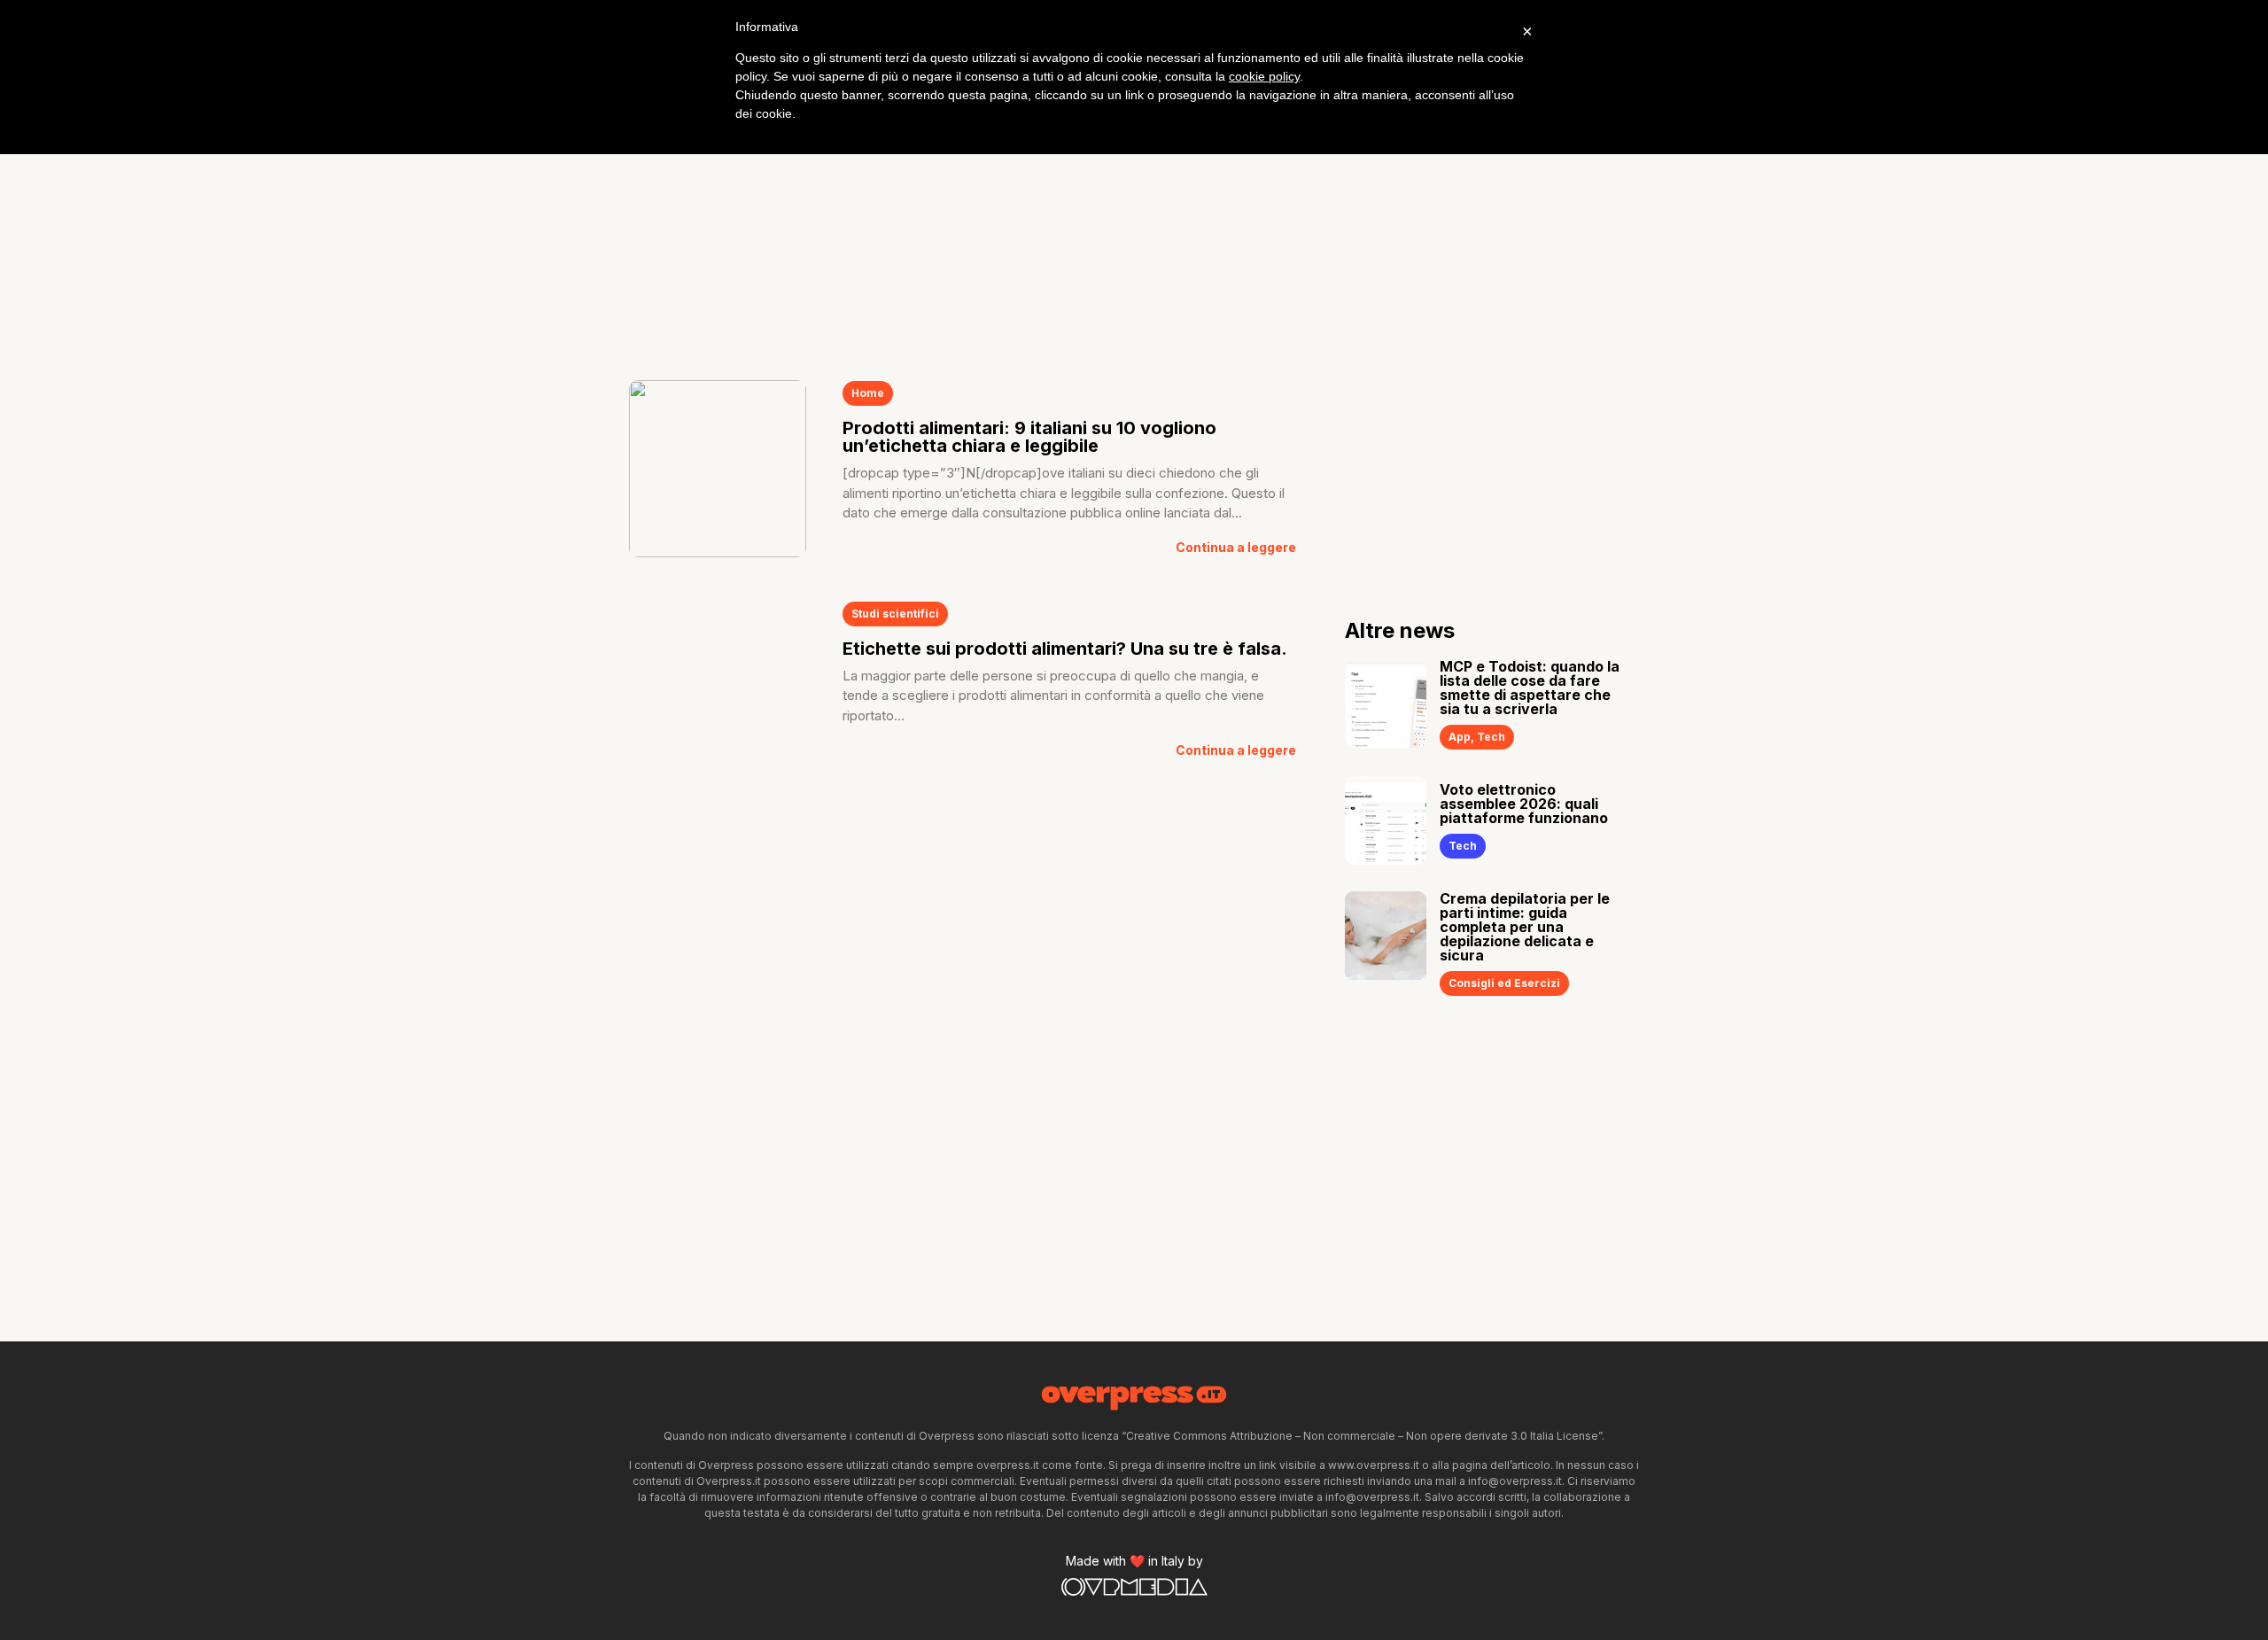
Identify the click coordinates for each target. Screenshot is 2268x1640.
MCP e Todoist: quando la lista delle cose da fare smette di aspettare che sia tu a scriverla (1530, 688)
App (1460, 737)
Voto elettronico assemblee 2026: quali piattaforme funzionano (1524, 804)
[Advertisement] (1134, 213)
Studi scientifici (895, 614)
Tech (1491, 737)
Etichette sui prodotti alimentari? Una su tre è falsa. (1065, 649)
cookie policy (1264, 76)
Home (868, 393)
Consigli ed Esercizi (1504, 983)
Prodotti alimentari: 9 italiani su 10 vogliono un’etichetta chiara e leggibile (1029, 437)
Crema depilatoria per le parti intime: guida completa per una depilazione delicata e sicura (1525, 927)
